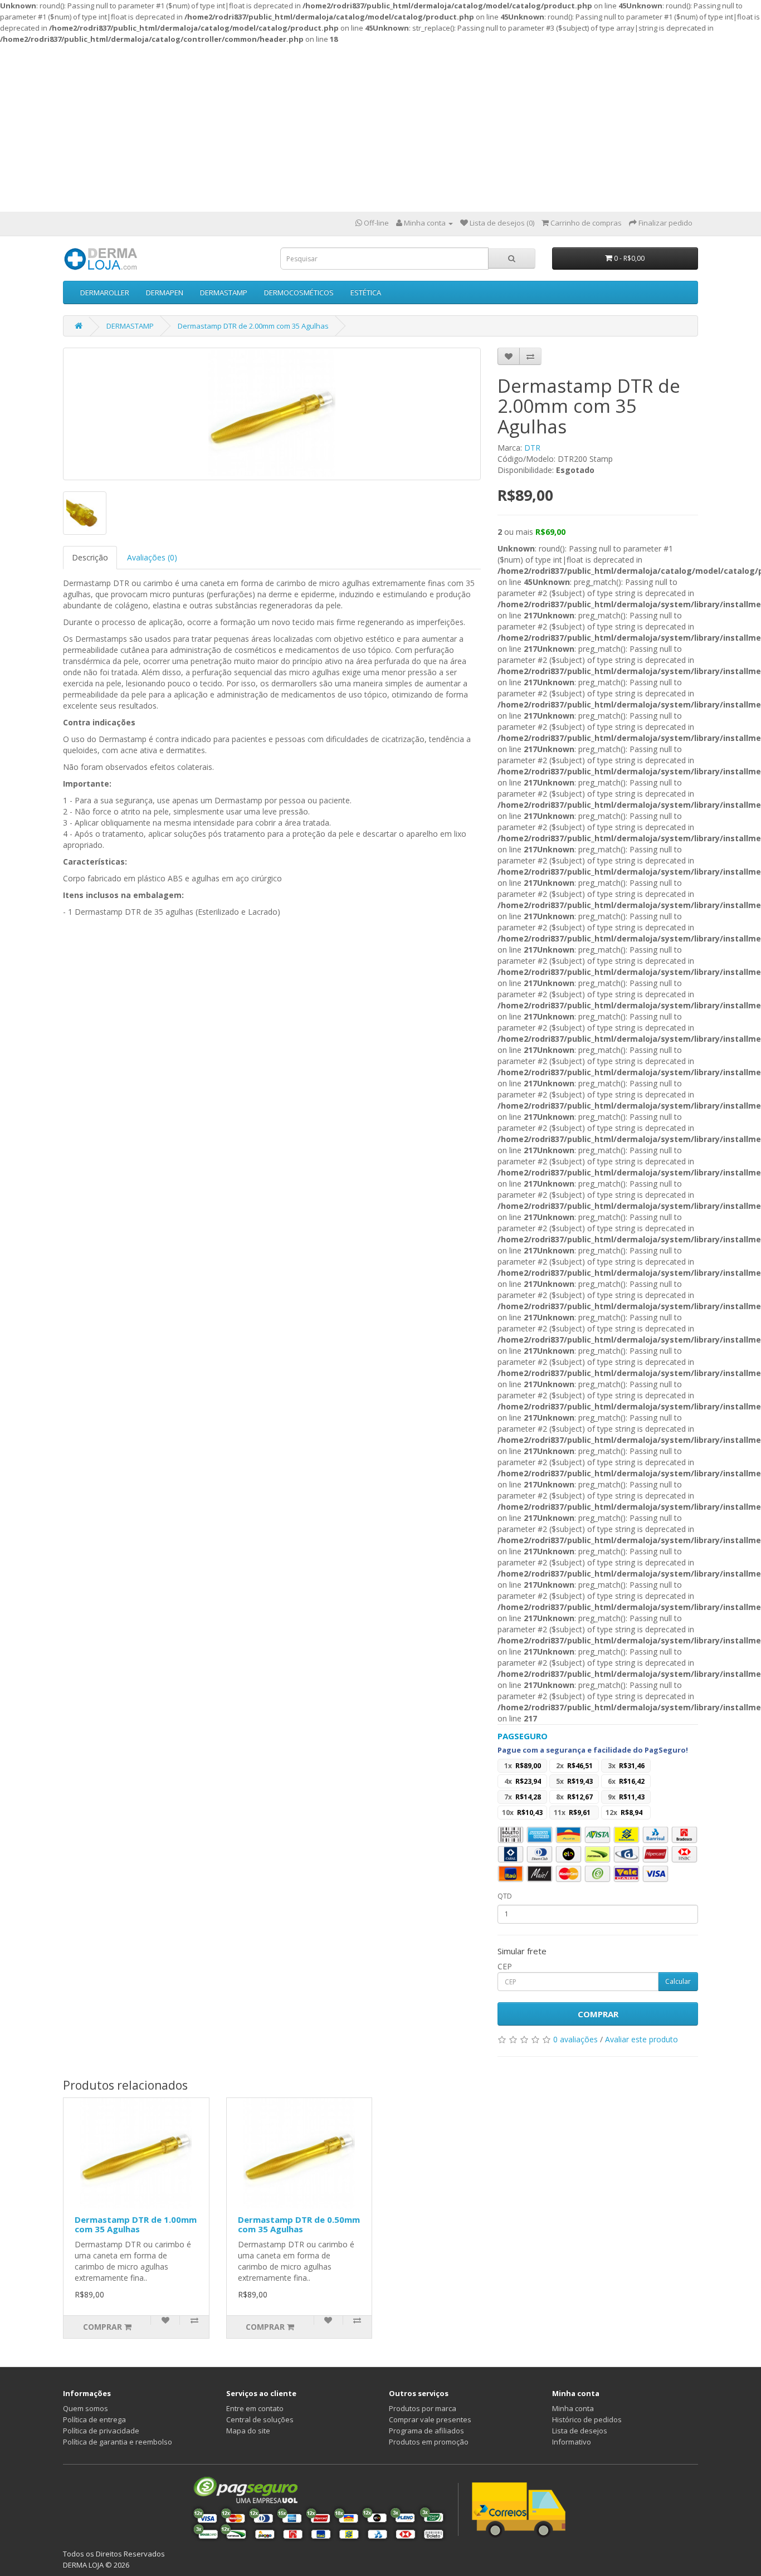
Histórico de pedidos (587, 2419)
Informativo (572, 2442)
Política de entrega (94, 2419)
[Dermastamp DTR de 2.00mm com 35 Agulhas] (272, 414)
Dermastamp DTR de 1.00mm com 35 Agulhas (136, 2224)
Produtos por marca (423, 2408)
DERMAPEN (165, 292)
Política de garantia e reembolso (118, 2442)
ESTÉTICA (366, 292)
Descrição (90, 557)
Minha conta (573, 2408)
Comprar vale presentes (430, 2419)
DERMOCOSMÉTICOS (299, 292)
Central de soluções (260, 2419)
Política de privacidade (101, 2431)
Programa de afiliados (426, 2431)
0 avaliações (575, 2039)
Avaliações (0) (152, 557)
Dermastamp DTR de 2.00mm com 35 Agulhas (253, 326)
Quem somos (86, 2408)
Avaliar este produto (642, 2039)
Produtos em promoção (429, 2442)
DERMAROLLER (105, 292)
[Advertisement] (380, 128)
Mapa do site (248, 2431)
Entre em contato (255, 2408)
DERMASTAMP (224, 292)
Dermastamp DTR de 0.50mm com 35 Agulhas (299, 2224)
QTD (505, 1896)
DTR (532, 448)
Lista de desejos (580, 2431)
